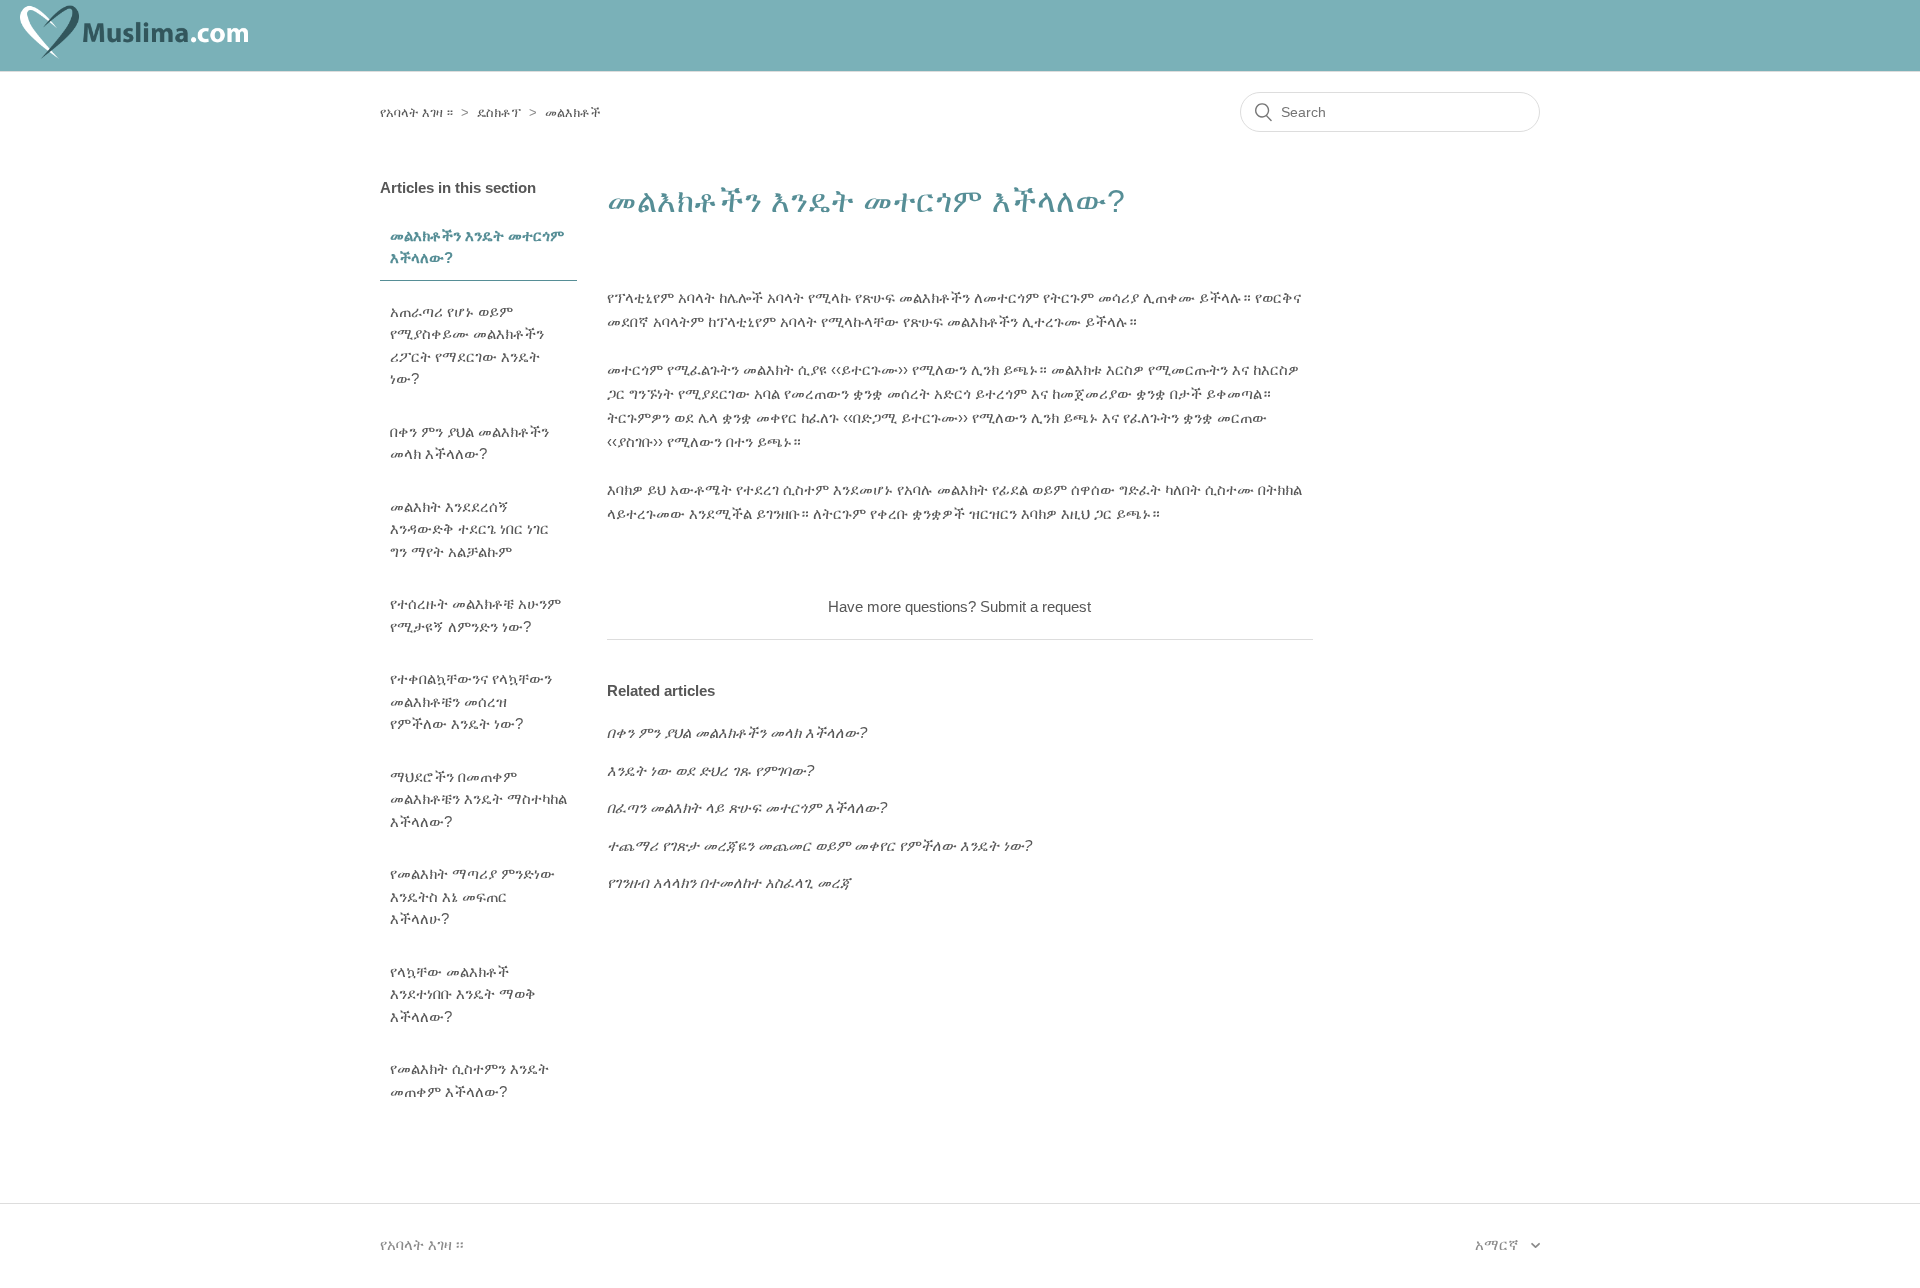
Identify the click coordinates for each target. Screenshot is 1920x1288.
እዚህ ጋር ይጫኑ (1106, 513)
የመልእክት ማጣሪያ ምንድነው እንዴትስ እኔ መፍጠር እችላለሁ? (472, 896)
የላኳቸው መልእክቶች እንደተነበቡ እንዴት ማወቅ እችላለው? (463, 994)
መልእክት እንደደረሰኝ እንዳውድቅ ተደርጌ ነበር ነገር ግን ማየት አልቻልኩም (469, 529)
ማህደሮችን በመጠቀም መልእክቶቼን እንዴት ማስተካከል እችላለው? (478, 799)
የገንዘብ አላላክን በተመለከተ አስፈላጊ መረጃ (729, 882)
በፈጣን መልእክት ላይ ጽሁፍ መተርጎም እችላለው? (747, 807)
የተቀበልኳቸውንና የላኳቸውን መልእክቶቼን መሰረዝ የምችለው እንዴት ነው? (471, 701)
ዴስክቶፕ (499, 112)
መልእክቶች (573, 112)
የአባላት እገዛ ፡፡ (416, 112)
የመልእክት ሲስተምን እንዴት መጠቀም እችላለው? (469, 1080)
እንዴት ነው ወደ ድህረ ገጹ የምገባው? (710, 770)
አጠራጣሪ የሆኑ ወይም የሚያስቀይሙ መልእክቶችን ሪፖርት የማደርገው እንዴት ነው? (467, 345)
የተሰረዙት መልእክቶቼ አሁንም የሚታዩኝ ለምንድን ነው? (475, 615)
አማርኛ (1499, 1244)
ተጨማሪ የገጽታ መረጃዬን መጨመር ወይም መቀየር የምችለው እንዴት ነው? (819, 845)
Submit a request (1035, 606)
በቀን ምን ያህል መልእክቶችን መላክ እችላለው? (469, 443)
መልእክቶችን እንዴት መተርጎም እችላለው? (477, 247)
